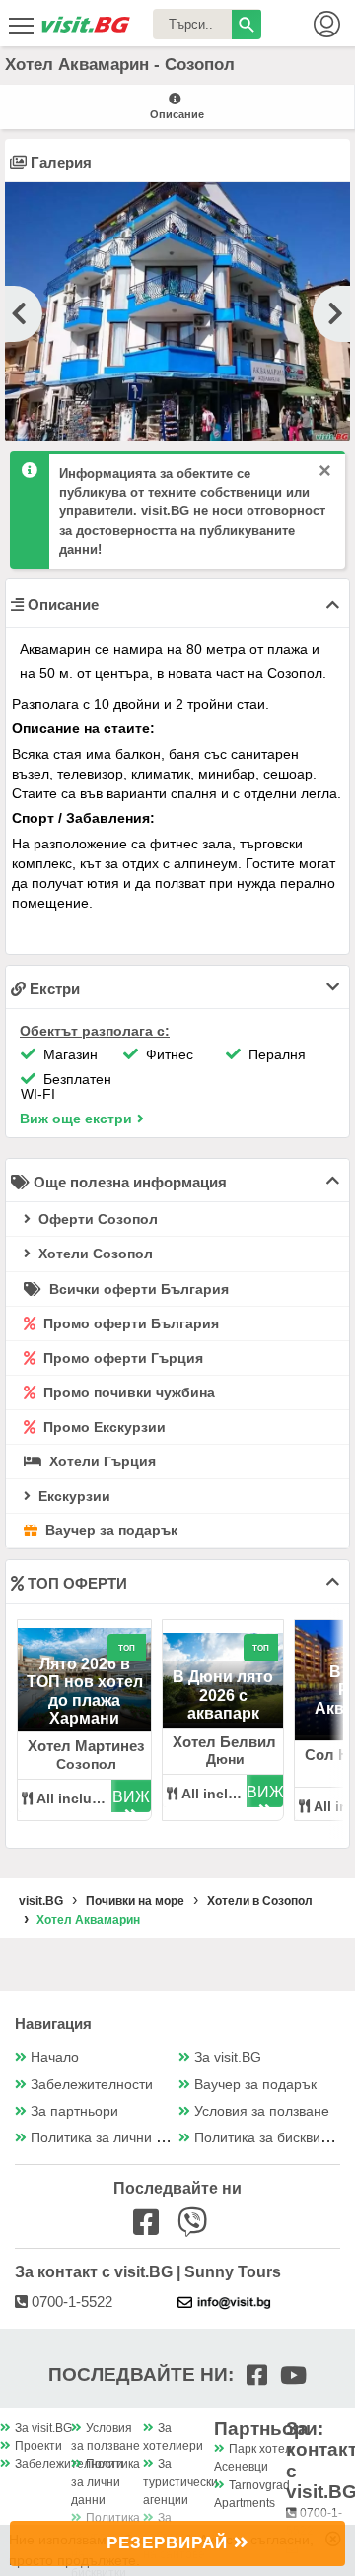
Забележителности (92, 2085)
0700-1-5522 (70, 2302)
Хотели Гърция (101, 1461)
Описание (177, 114)
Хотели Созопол (94, 1254)
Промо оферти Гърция (121, 1358)
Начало (55, 2057)
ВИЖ (131, 1797)
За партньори (74, 2111)
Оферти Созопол (96, 1219)
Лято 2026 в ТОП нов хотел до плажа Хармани (85, 1691)
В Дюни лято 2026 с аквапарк (223, 1695)
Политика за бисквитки (267, 2138)
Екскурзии (72, 1496)
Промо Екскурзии (103, 1427)
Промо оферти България (129, 1323)
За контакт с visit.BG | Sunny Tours (148, 2272)
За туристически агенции (180, 2482)
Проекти (38, 2446)
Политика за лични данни (113, 2138)
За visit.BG (228, 2057)
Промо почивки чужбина (127, 1392)
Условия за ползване (262, 2111)
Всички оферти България (137, 1289)
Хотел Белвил (224, 1742)
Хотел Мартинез (86, 1746)
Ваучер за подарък (109, 1530)
